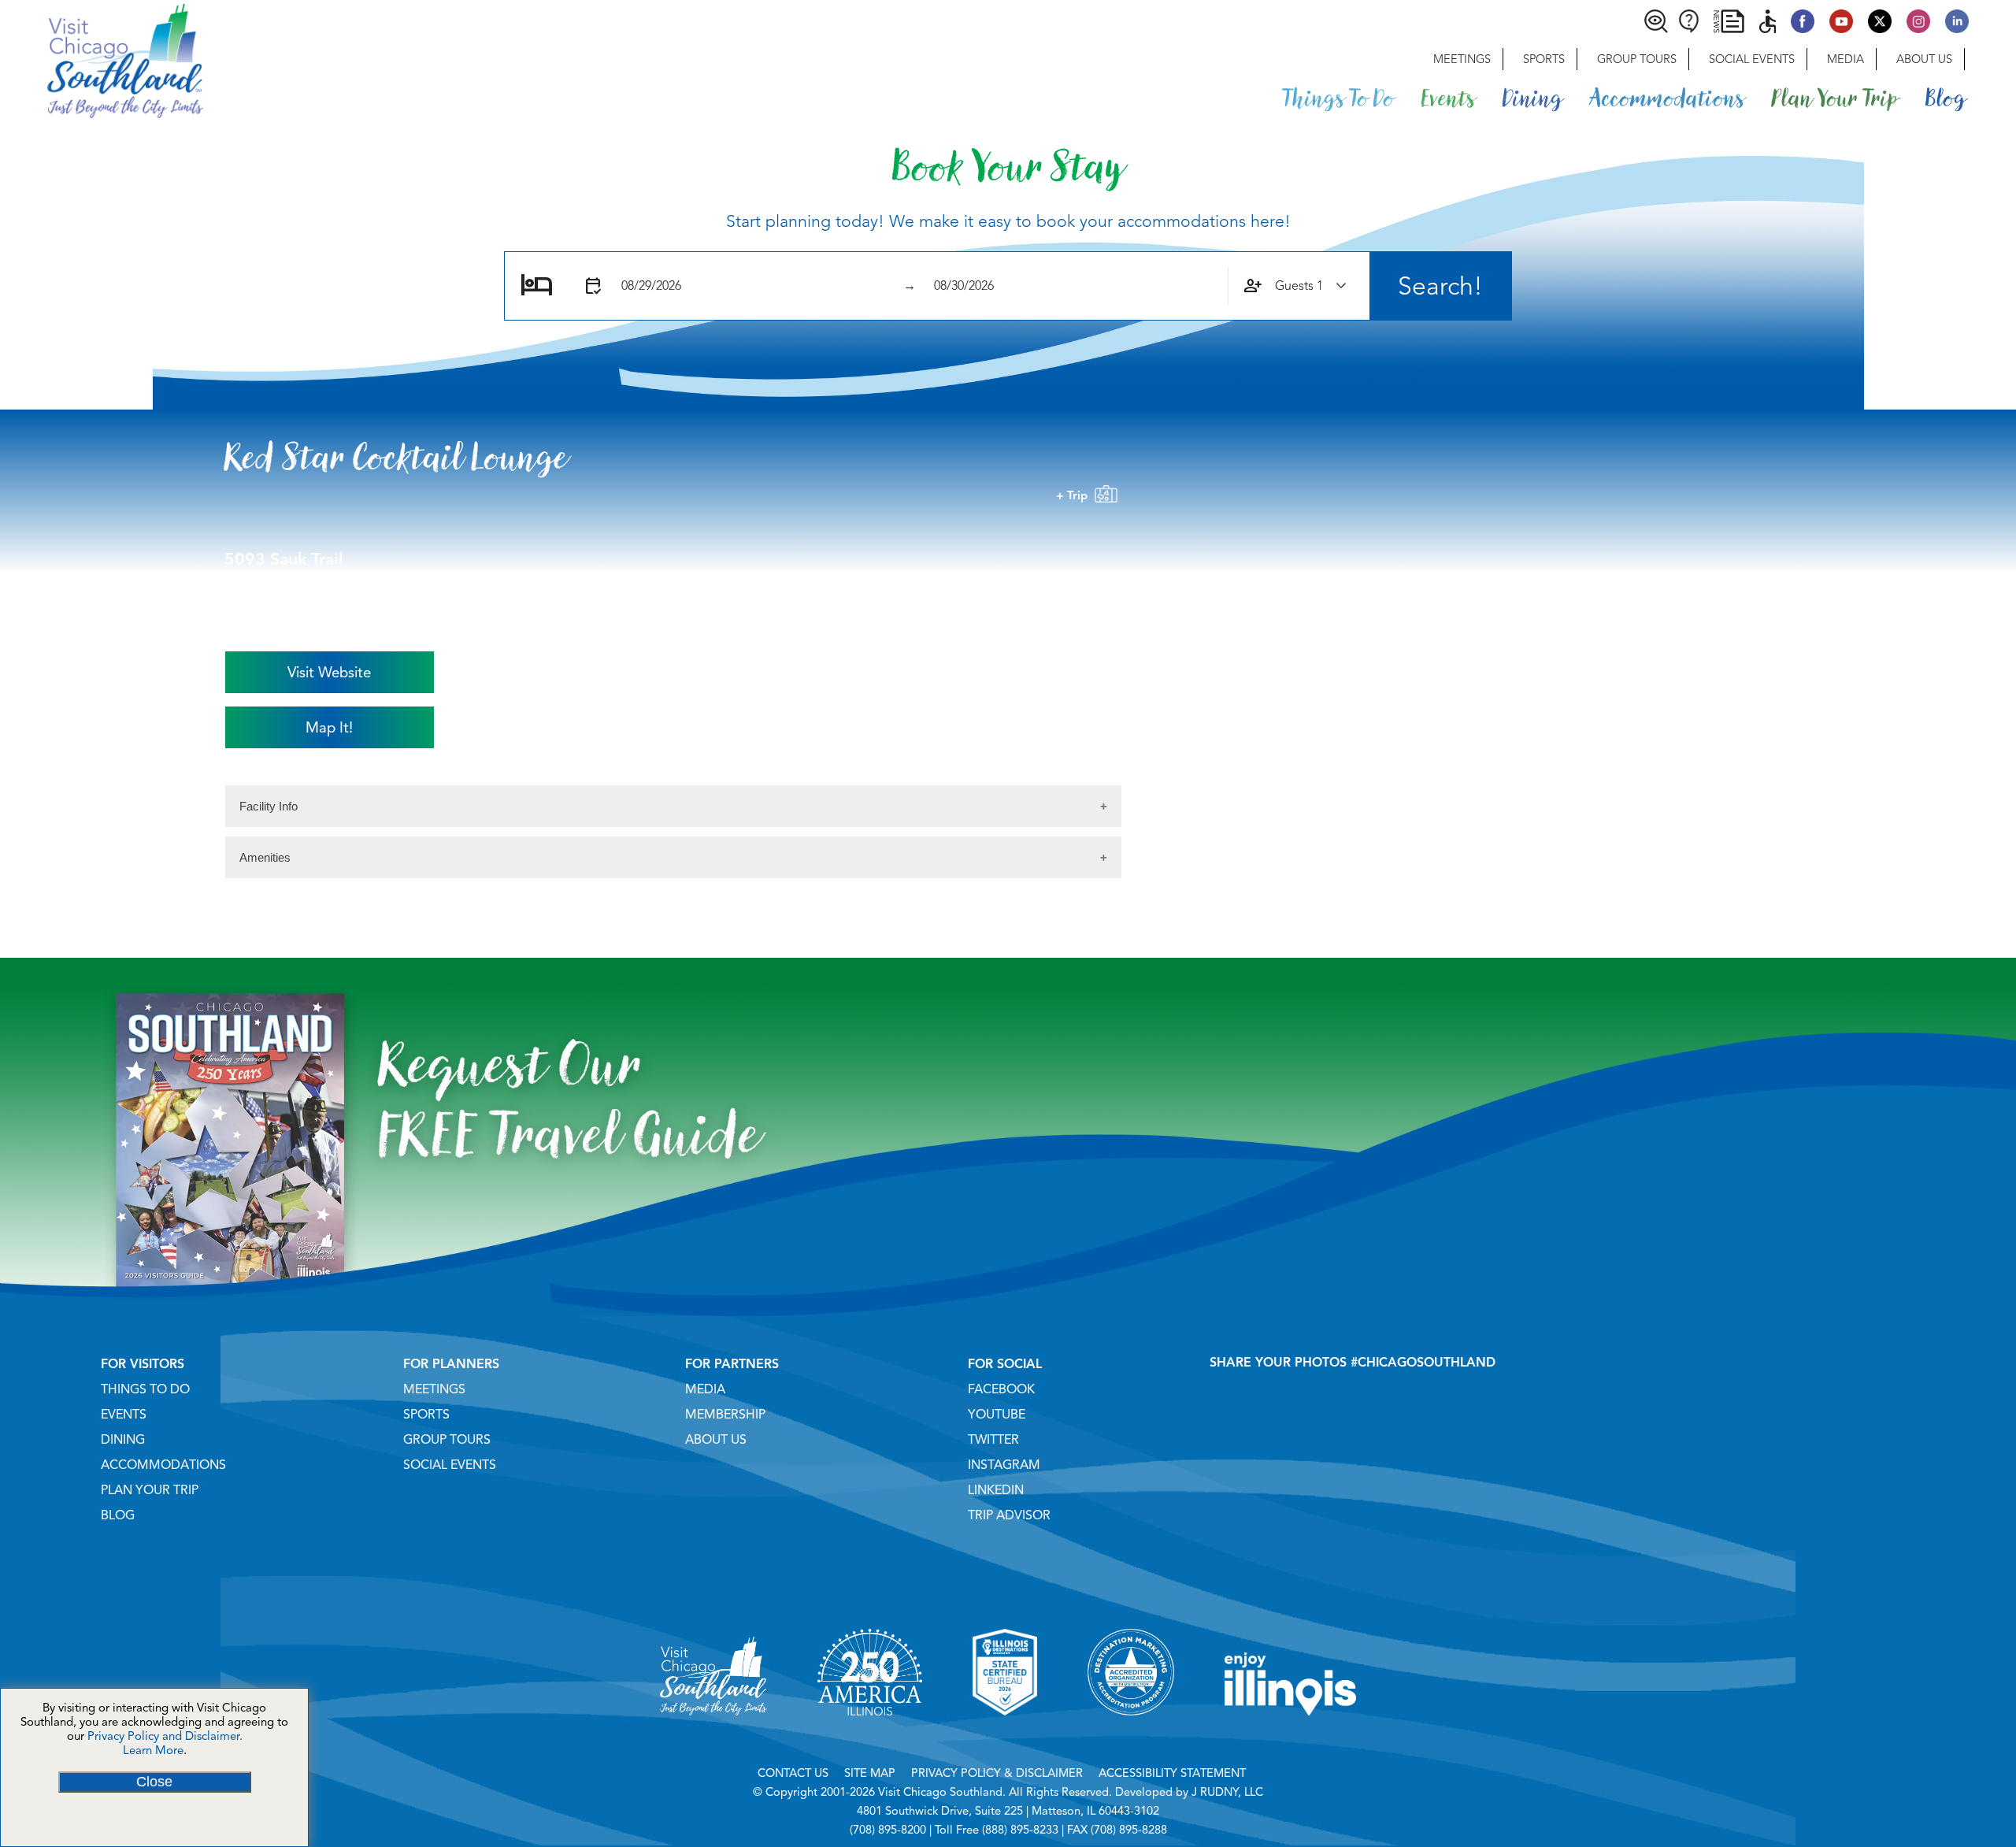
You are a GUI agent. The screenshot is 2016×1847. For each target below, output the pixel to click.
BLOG (118, 1515)
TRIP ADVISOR (1009, 1515)
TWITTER (993, 1440)
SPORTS (426, 1415)
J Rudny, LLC (1227, 1792)
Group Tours (1637, 59)
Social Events (1752, 59)
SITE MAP (870, 1773)
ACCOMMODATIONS (163, 1465)
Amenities (265, 857)
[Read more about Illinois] (1291, 1735)
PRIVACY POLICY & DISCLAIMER (997, 1773)
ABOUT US (716, 1440)
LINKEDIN (996, 1490)
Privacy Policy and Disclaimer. (165, 1736)
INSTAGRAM (1004, 1465)
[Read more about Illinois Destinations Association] (1005, 1735)
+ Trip (1075, 495)
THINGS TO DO (145, 1389)
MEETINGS (434, 1389)
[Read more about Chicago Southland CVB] (713, 1735)
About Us (1924, 59)
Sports (1544, 59)
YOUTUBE (997, 1415)
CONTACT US (793, 1773)
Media (1846, 59)
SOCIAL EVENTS (450, 1465)
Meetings (1462, 59)
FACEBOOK (1001, 1389)
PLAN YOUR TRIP (150, 1490)
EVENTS (124, 1415)
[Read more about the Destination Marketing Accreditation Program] (1131, 1735)
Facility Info (269, 806)
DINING (123, 1440)
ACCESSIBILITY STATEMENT (1172, 1773)
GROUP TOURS (447, 1440)
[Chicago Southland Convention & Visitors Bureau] (102, 59)
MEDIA (705, 1389)
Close (154, 1782)
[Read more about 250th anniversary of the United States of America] (870, 1735)
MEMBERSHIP (725, 1415)
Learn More (153, 1750)
